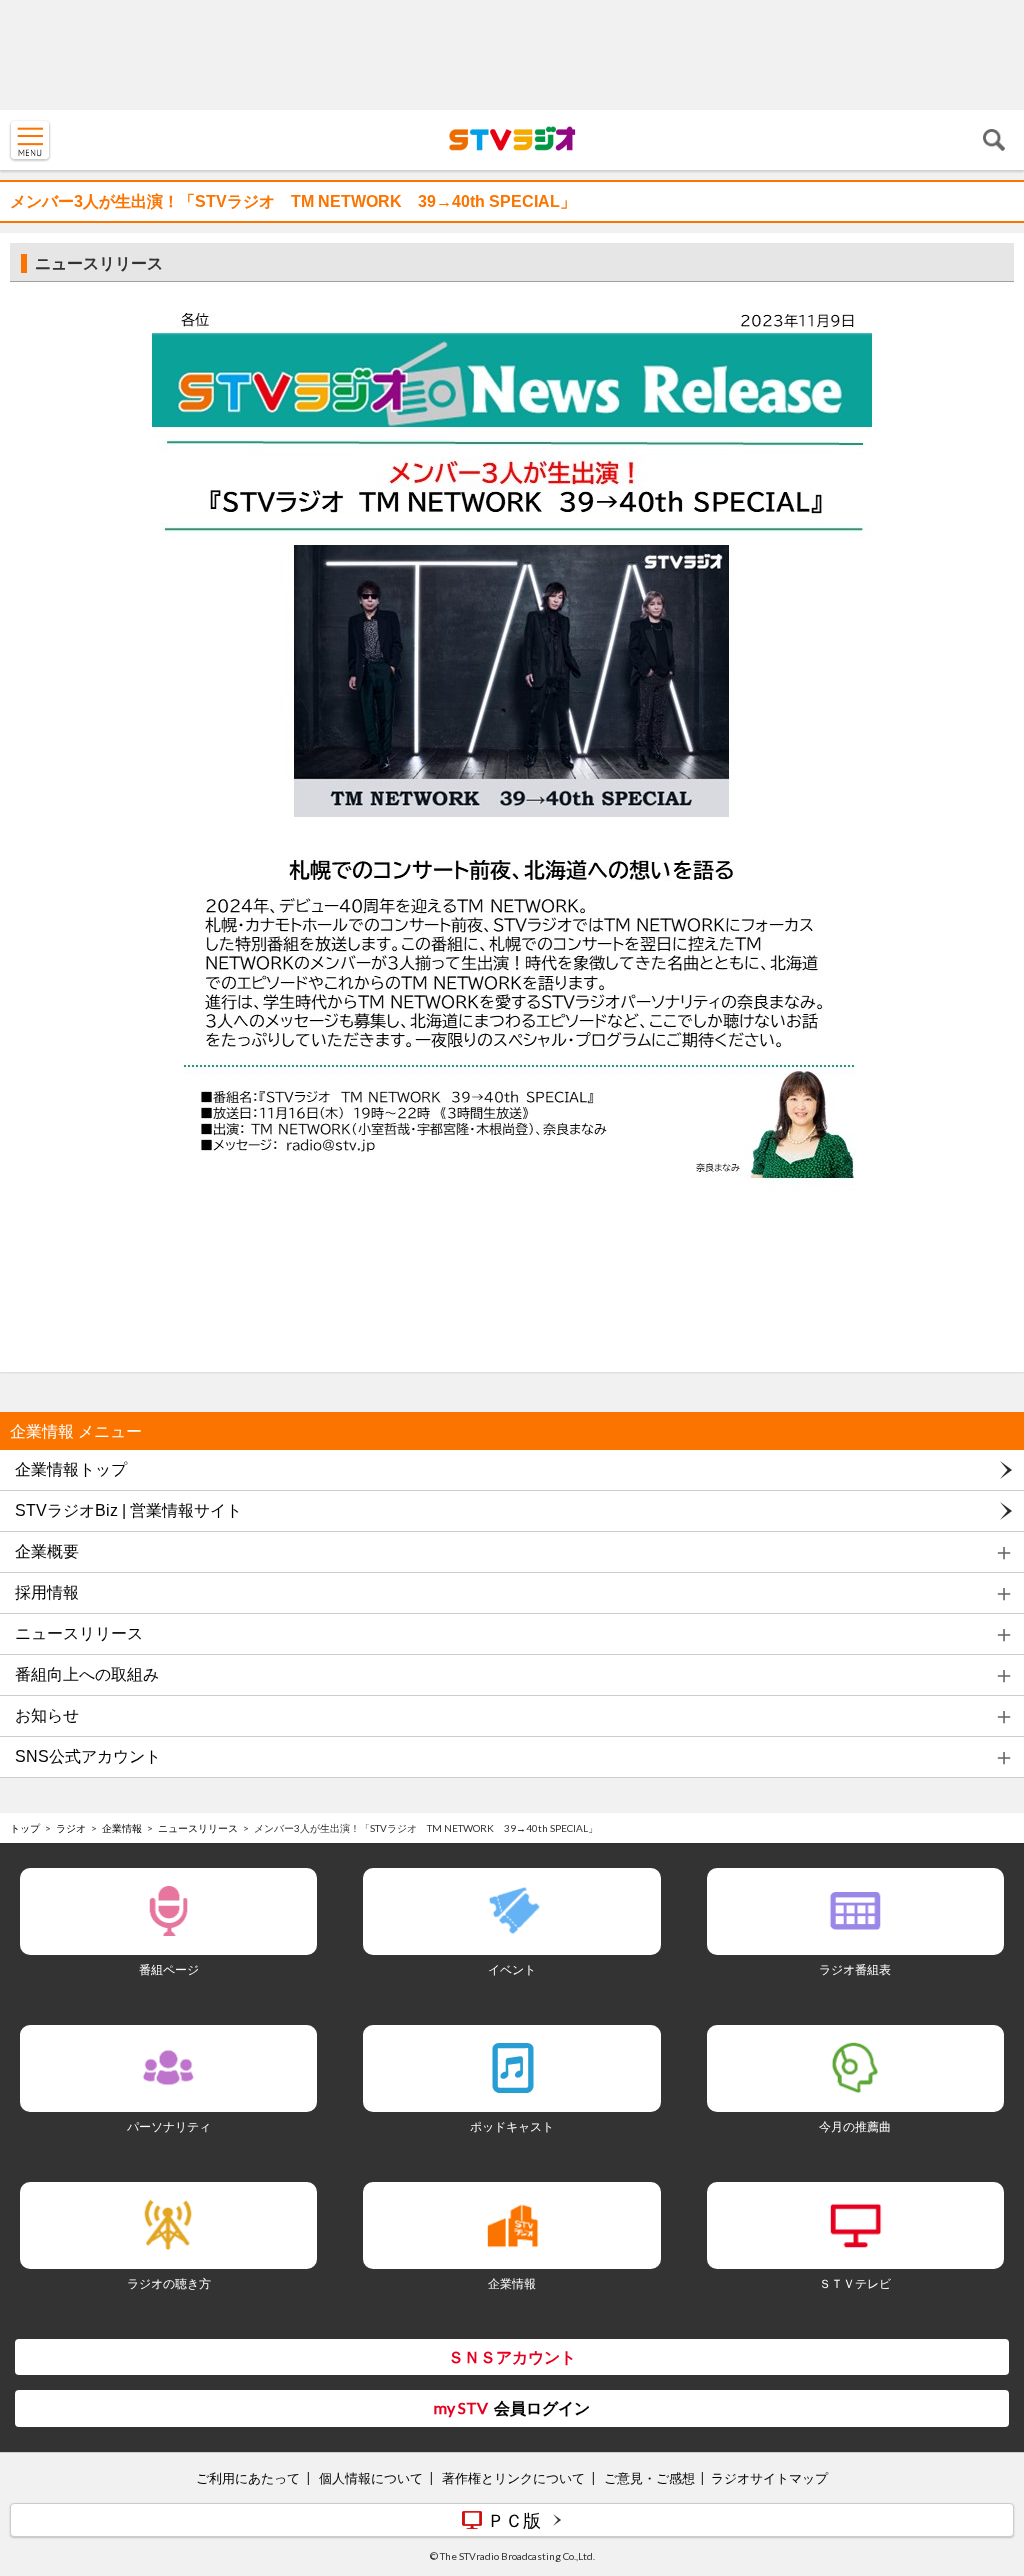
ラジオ (71, 1828)
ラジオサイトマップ (769, 2478)
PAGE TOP (990, 2442)
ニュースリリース (79, 1633)
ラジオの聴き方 (169, 2283)
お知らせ (47, 1715)
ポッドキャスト (512, 2126)
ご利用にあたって (248, 2478)
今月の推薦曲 (855, 2126)
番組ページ (169, 1969)
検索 (994, 140)
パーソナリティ (169, 2126)
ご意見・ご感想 (649, 2478)
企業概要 (47, 1551)
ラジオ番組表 (855, 1969)
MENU (30, 140)
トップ (25, 1828)
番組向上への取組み (87, 1674)
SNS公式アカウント (88, 1756)
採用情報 (47, 1592)
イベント (512, 1969)
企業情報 (122, 1828)
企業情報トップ (71, 1469)
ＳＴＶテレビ (855, 2283)
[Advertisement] (512, 55)
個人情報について (371, 2478)
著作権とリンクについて (513, 2478)
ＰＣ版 (514, 2520)
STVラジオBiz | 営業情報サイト (128, 1510)
